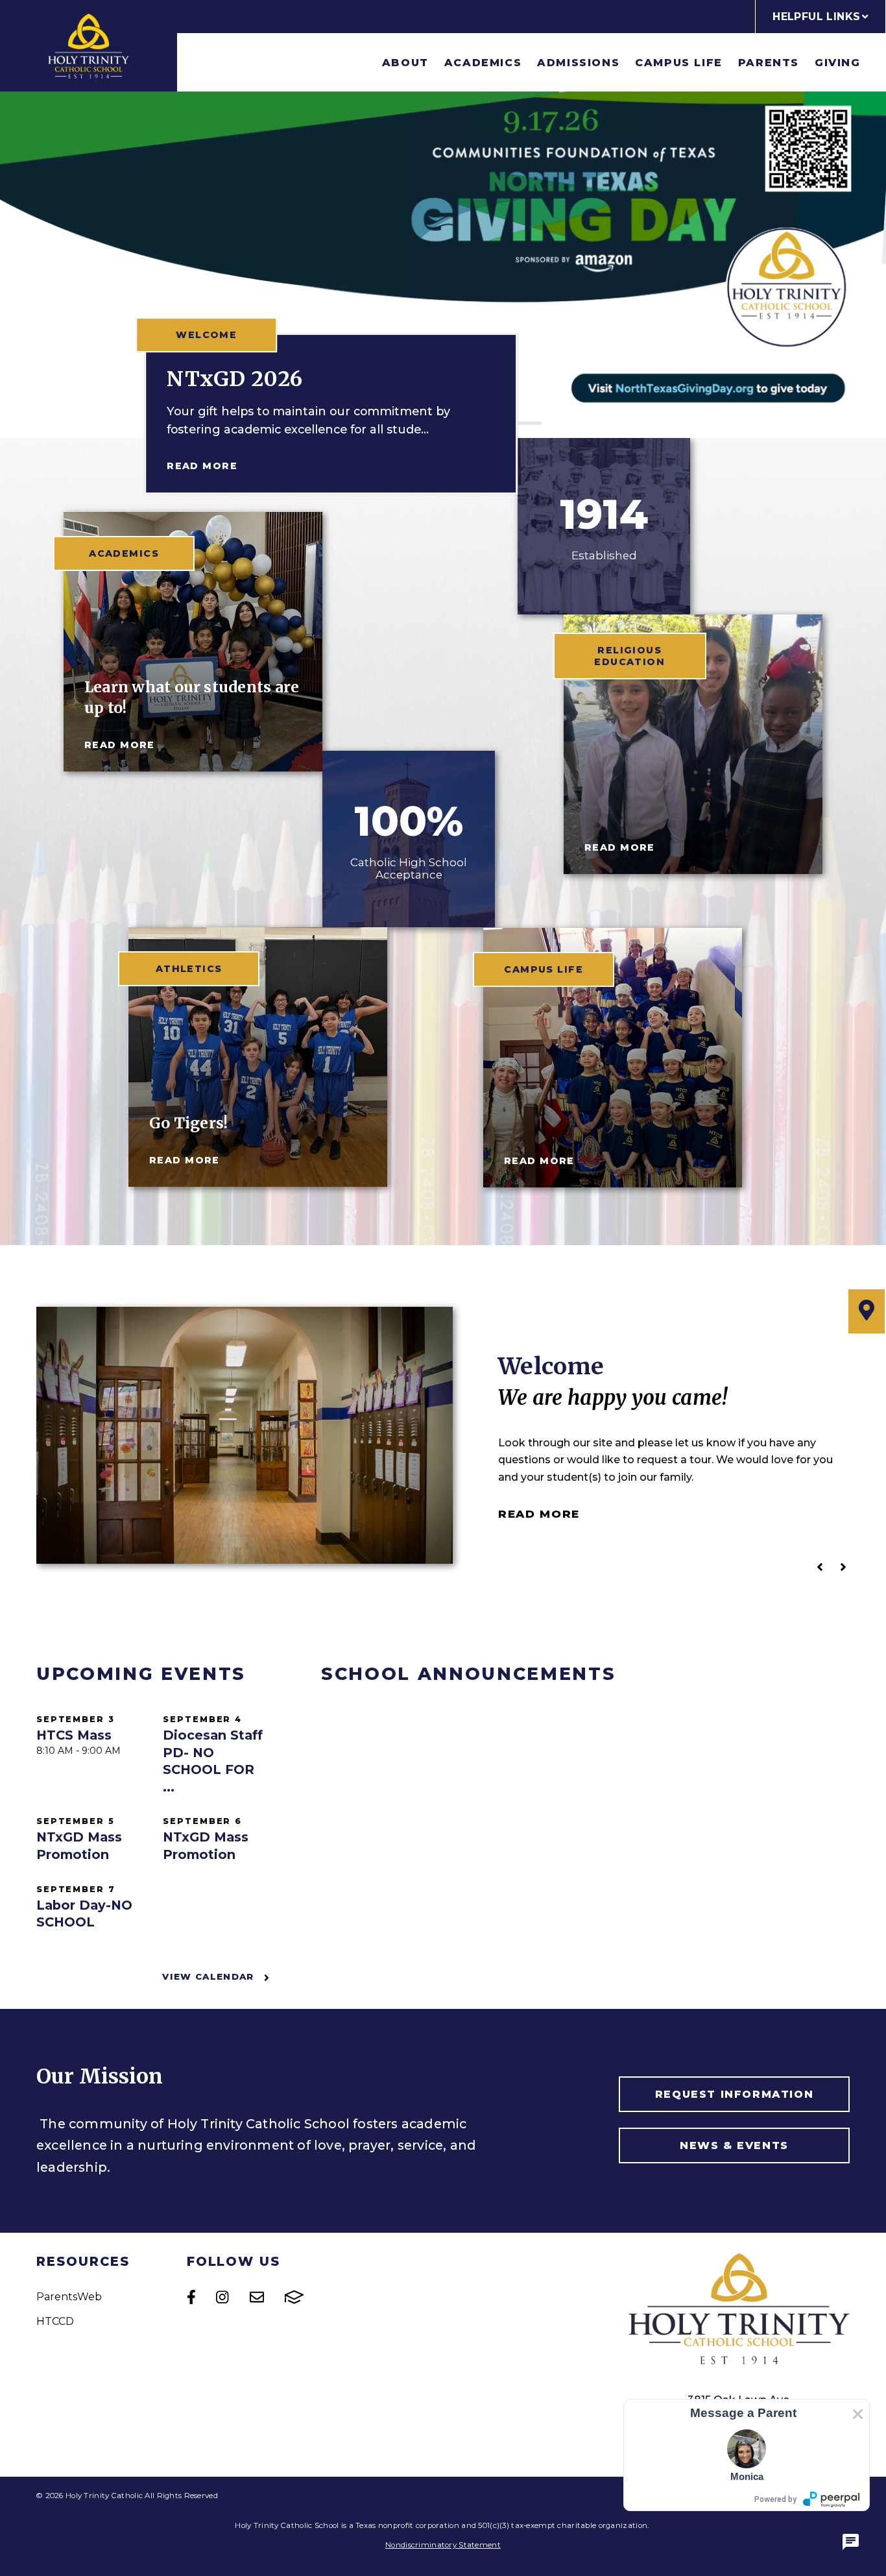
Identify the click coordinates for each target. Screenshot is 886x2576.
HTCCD (55, 2321)
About (405, 63)
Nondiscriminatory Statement (443, 2545)
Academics (483, 63)
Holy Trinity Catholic (89, 46)
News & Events (734, 2145)
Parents (769, 63)
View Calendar (210, 1976)
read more (120, 745)
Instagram (222, 2297)
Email (257, 2297)
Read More (202, 466)
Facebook (191, 2297)
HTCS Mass (74, 1735)
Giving (838, 63)
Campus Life (679, 63)
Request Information (734, 2094)
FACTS (294, 2297)
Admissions (578, 63)
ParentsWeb (69, 2297)
